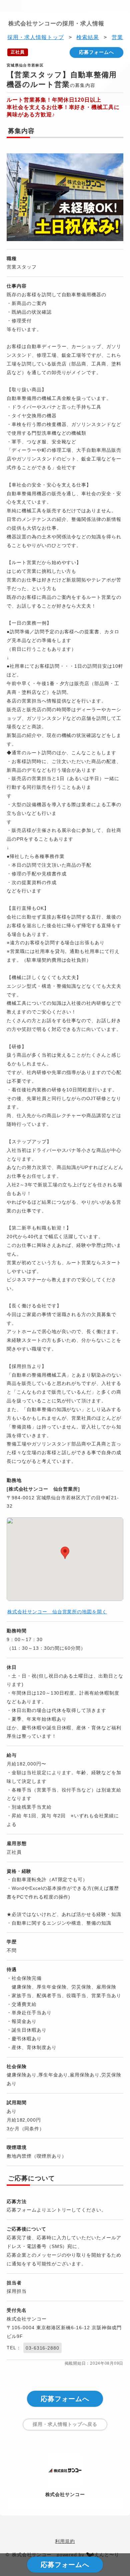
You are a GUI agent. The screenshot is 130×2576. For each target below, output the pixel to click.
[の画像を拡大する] (65, 198)
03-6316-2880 (43, 2348)
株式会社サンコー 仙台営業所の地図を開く (57, 1612)
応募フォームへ (96, 52)
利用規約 (65, 2541)
